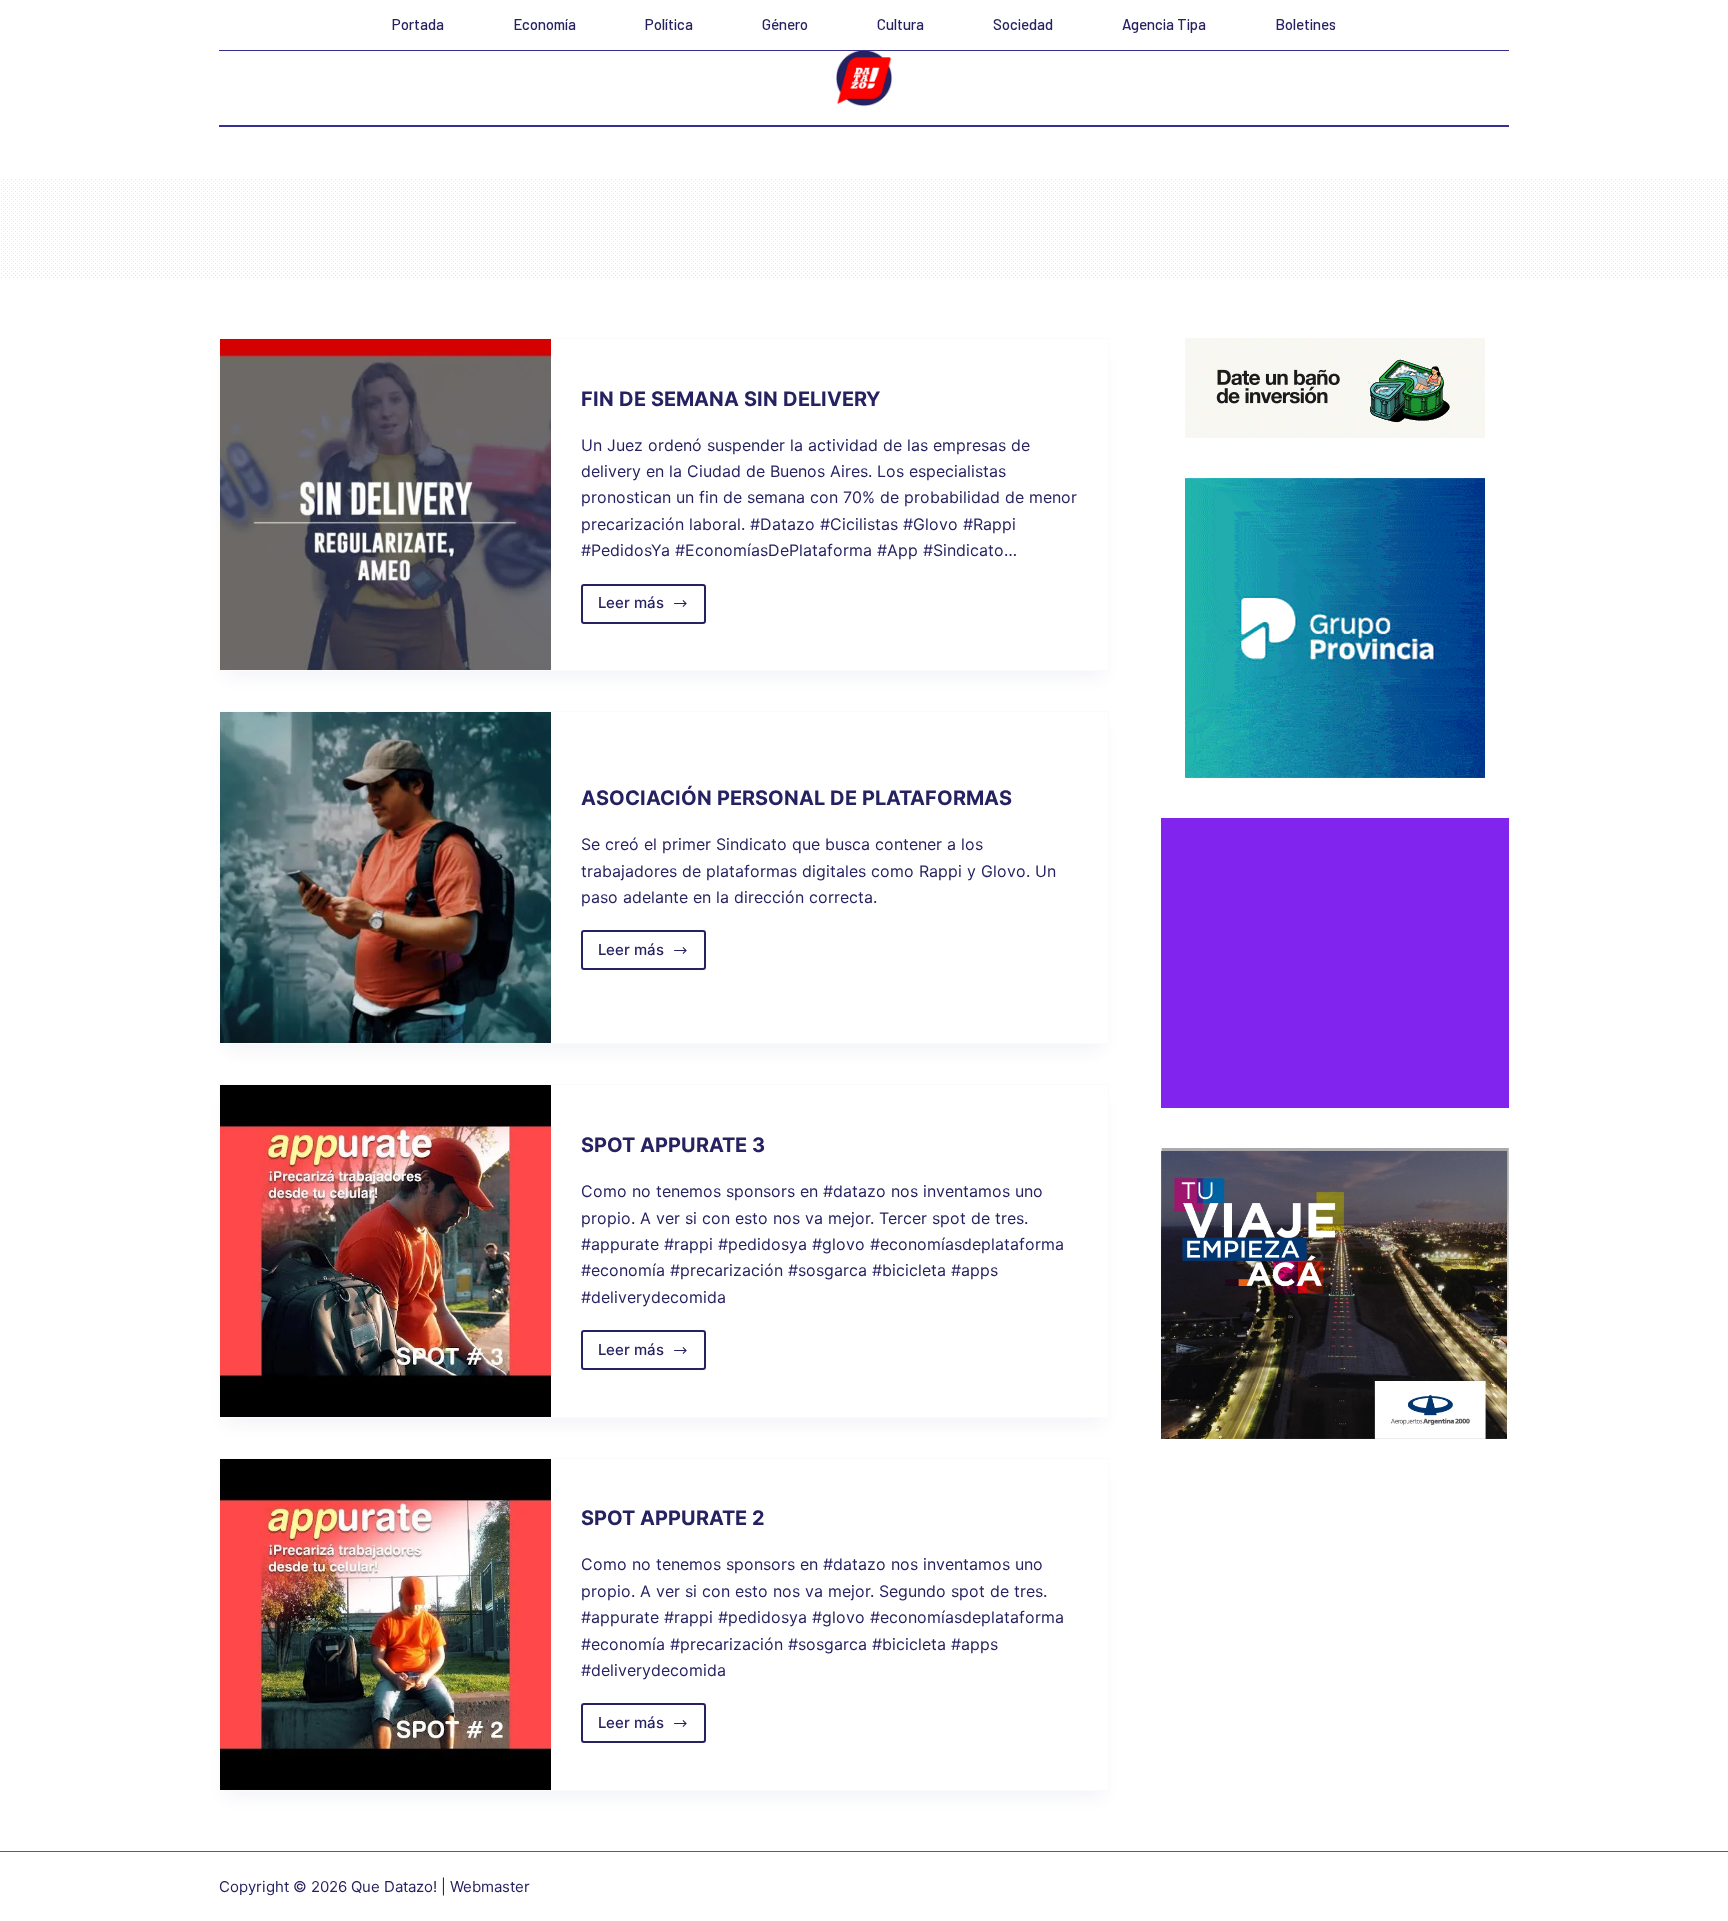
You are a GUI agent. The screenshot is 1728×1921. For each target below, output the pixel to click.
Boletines (1305, 24)
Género (785, 24)
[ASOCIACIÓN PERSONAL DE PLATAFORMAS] (385, 877)
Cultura (900, 24)
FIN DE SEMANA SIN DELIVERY (730, 399)
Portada (418, 24)
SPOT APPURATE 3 (673, 1145)
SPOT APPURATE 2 (673, 1518)
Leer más (652, 608)
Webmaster (490, 1886)
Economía (544, 24)
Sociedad (1023, 24)
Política (669, 24)
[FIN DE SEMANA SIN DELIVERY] (385, 504)
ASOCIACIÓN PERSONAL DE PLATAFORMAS (796, 798)
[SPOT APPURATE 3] (385, 1250)
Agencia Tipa (1164, 24)
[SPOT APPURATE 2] (385, 1624)
